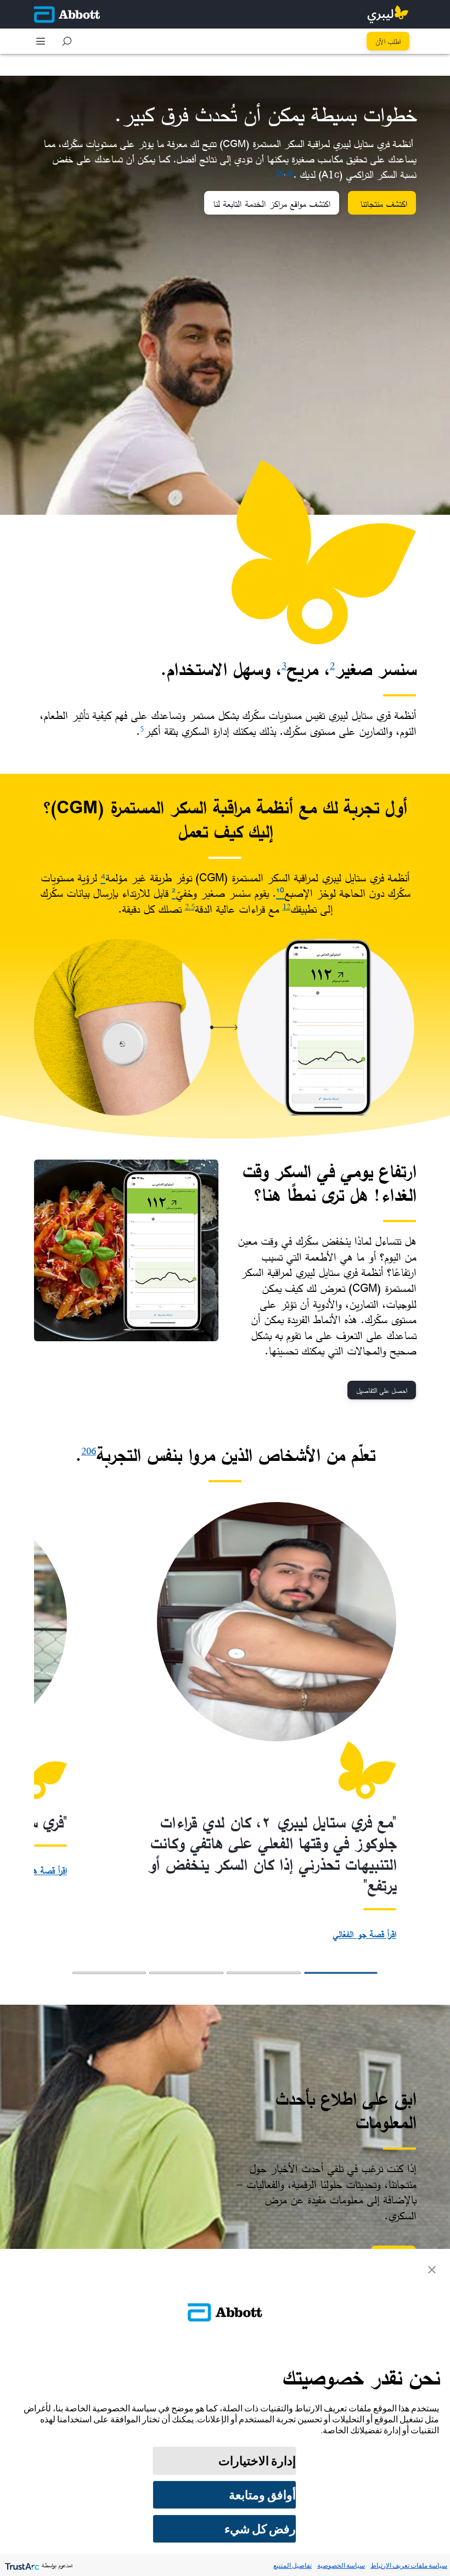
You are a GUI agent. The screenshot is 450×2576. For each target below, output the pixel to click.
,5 (192, 906)
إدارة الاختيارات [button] (257, 2461)
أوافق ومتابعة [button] (262, 2495)
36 (289, 172)
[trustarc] (21, 2565)
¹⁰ (280, 893)
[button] (67, 41)
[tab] (341, 1973)
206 (89, 1451)
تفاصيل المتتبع (292, 2565)
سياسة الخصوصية (341, 2565)
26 (280, 172)
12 (286, 906)
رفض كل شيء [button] (260, 2529)
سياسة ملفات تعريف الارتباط (409, 2565)
